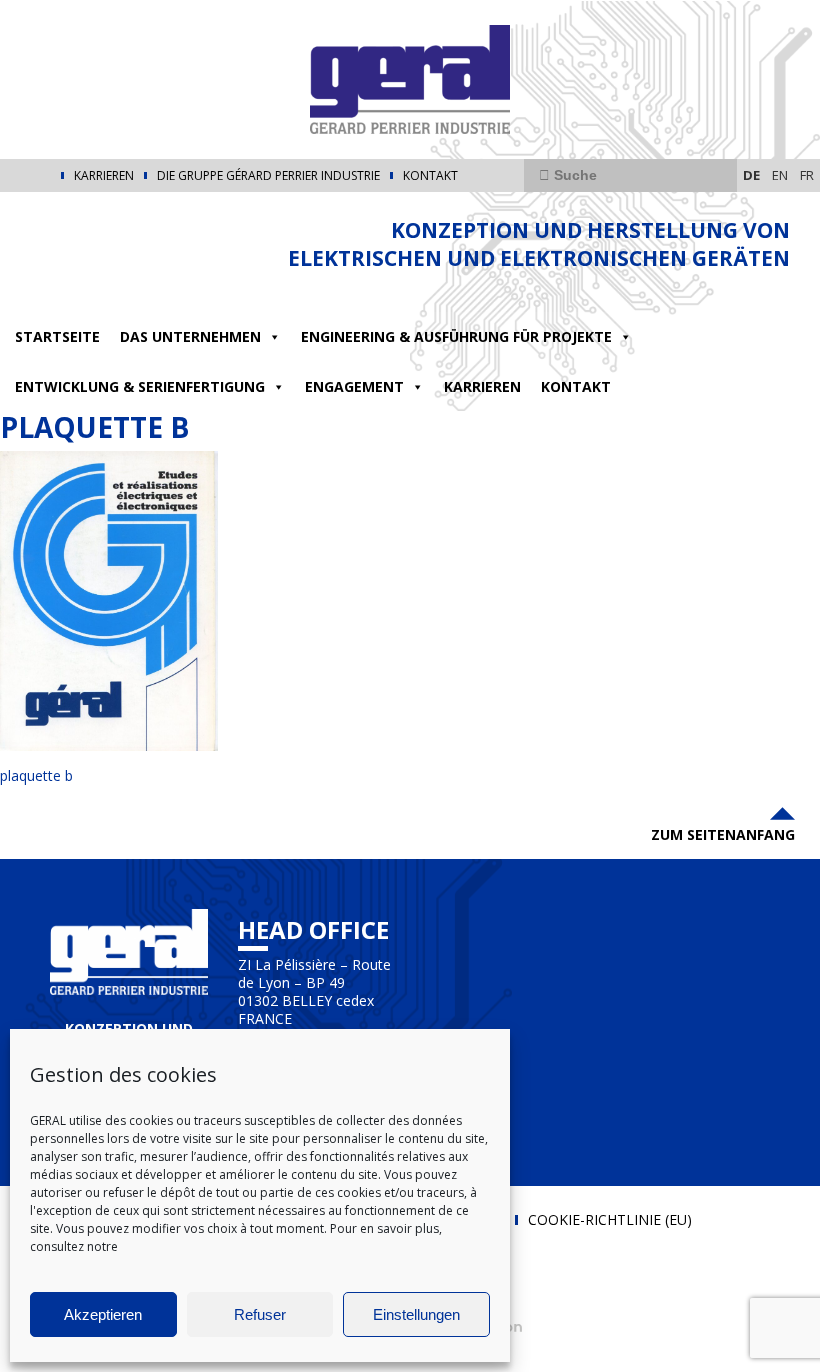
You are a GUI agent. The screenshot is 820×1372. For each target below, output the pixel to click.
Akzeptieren (103, 1314)
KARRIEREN (104, 176)
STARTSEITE (57, 336)
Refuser (260, 1314)
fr (807, 175)
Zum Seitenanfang (723, 834)
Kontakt (430, 176)
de (751, 175)
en (780, 175)
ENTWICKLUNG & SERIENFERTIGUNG (140, 386)
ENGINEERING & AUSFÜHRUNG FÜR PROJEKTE (456, 336)
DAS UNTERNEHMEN (190, 336)
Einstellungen (416, 1314)
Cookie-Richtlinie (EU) (610, 1220)
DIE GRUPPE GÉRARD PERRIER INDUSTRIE (268, 176)
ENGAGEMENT (354, 386)
